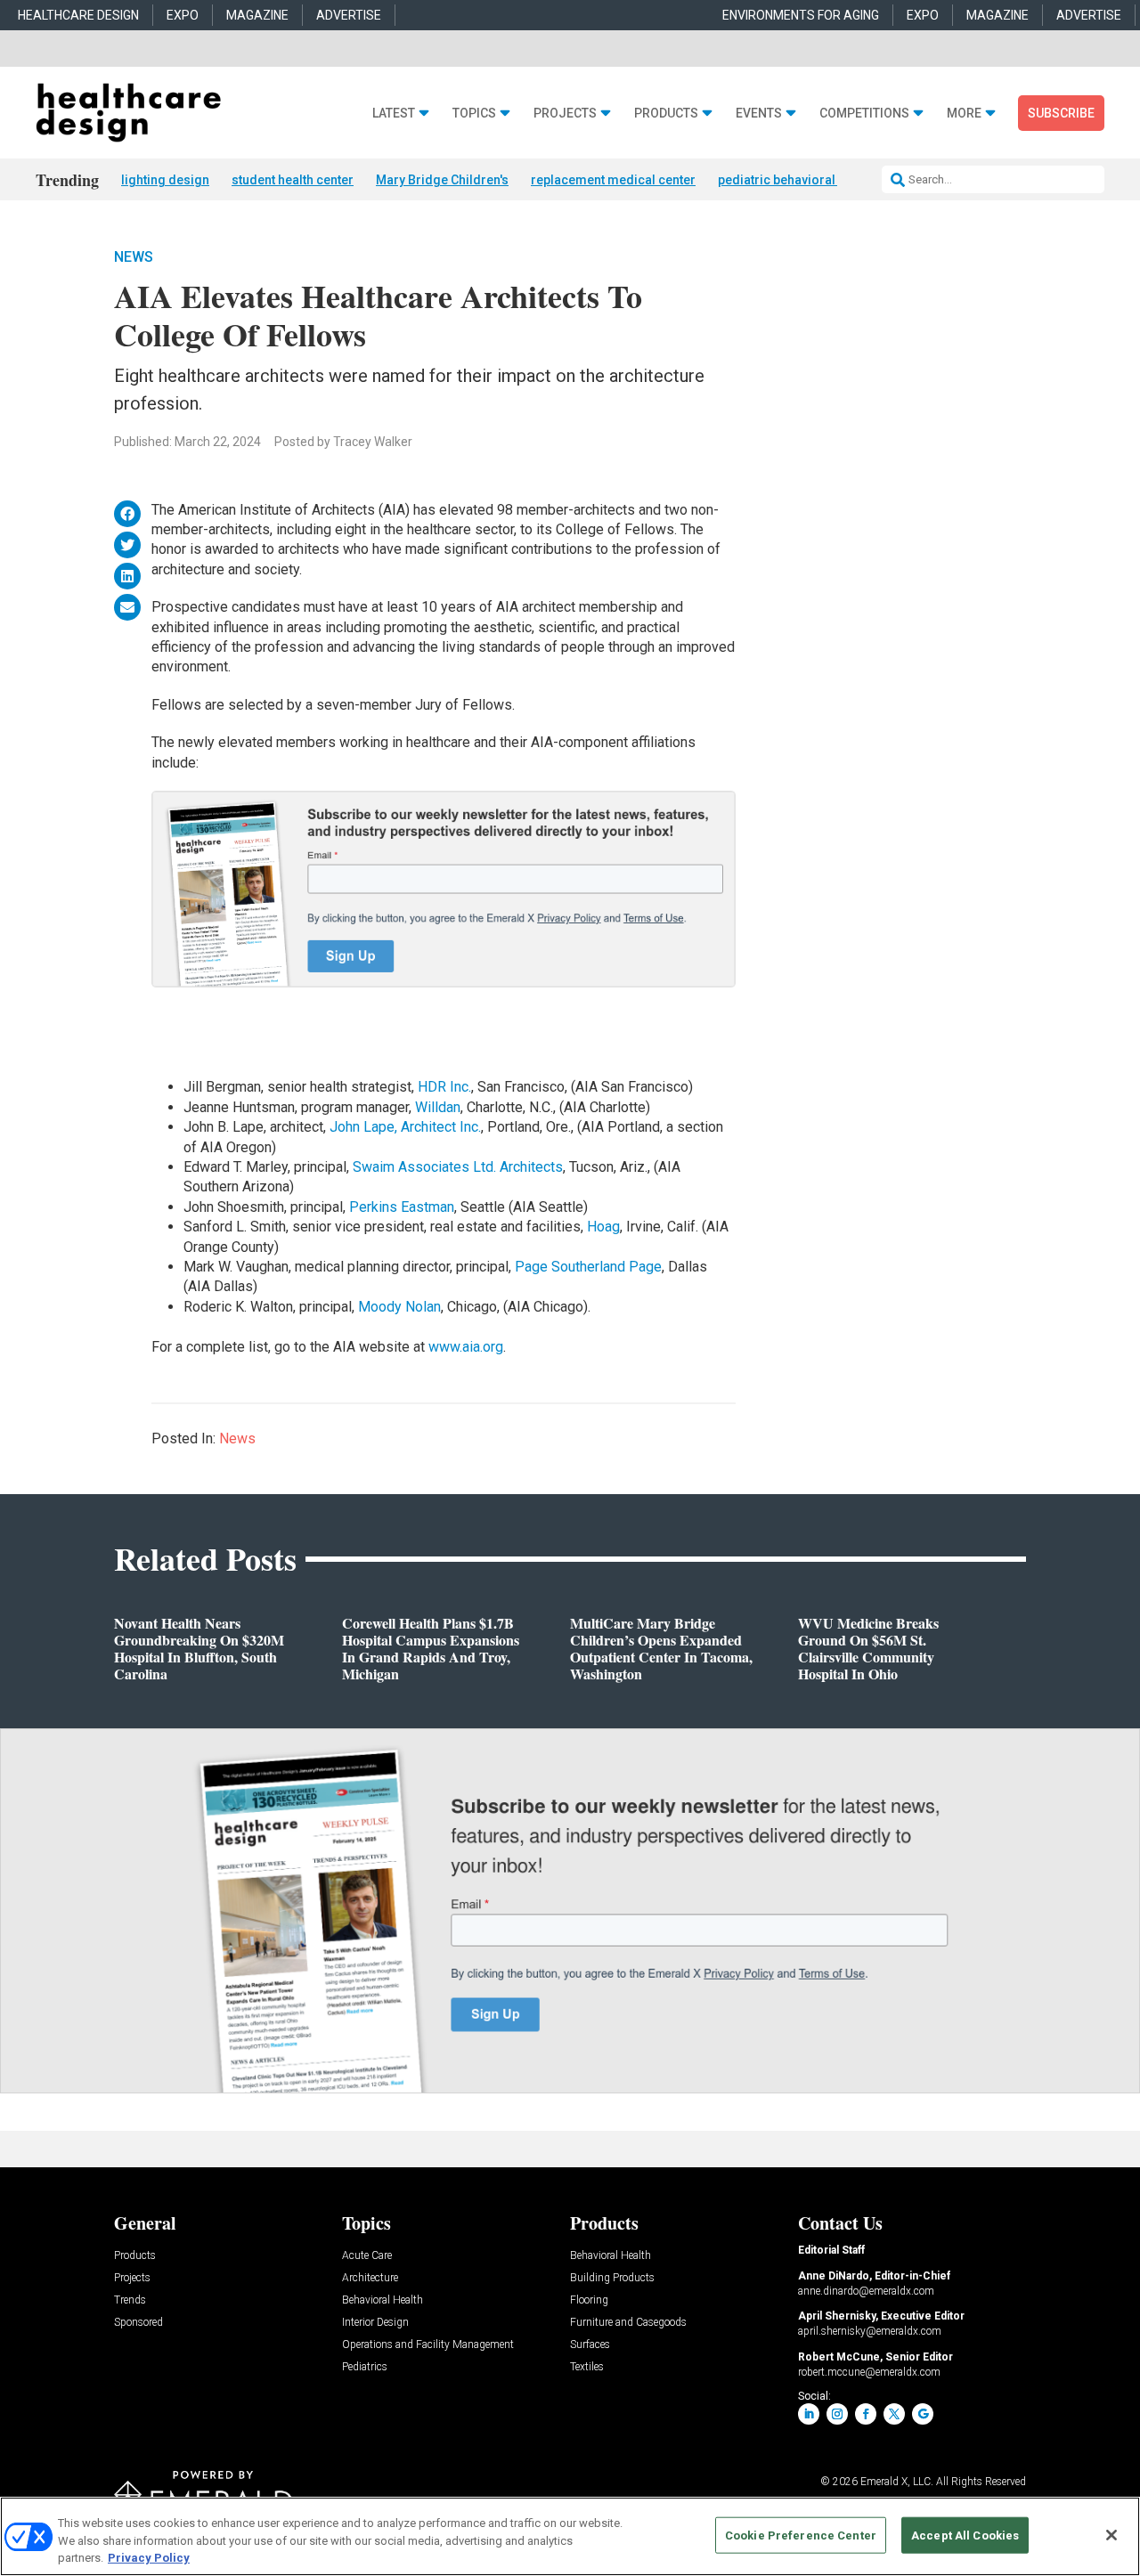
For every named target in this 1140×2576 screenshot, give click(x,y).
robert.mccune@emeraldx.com (869, 2372)
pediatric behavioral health (796, 180)
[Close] (1111, 2535)
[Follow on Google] (923, 2414)
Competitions (864, 114)
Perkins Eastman (402, 1207)
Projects (565, 114)
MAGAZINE (257, 15)
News (134, 257)
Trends (130, 2300)
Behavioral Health (383, 2300)
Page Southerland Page (588, 1267)
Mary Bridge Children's (442, 180)
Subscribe (1061, 113)
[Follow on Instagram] (837, 2414)
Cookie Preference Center (801, 2535)
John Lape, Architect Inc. (405, 1127)
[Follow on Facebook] (866, 2414)
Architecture (370, 2278)
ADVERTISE (349, 15)
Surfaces (590, 2345)
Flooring (589, 2300)
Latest (394, 114)
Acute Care (367, 2256)
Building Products (612, 2278)
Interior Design (375, 2323)
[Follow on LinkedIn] (809, 2414)
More (964, 114)
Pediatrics (365, 2367)
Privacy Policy (149, 2558)
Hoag (603, 1227)
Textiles (587, 2367)
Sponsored (138, 2323)
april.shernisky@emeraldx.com (870, 2331)
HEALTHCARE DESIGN (78, 15)
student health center (293, 180)
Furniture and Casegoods (628, 2323)
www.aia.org (466, 1347)
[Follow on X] (894, 2414)
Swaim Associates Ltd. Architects (458, 1167)
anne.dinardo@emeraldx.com (866, 2291)
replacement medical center (613, 180)
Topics (474, 114)
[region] (570, 2536)
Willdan (438, 1107)
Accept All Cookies (965, 2535)
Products (666, 114)
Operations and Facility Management (428, 2345)
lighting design (165, 180)
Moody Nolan (399, 1307)
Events (759, 114)
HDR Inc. (444, 1087)
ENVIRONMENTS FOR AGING (801, 15)
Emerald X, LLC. (897, 2482)
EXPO (183, 15)
